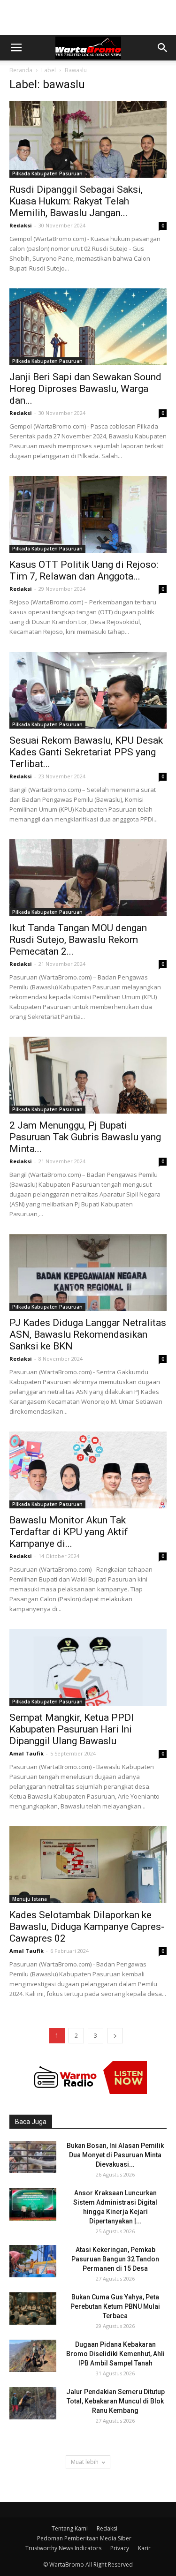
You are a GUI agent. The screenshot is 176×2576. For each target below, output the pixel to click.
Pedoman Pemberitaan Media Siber (84, 2538)
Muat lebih (85, 2462)
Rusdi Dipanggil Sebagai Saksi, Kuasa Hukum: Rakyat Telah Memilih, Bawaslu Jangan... (76, 201)
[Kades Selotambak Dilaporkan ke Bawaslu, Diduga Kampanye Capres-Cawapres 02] (88, 1865)
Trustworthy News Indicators (63, 2548)
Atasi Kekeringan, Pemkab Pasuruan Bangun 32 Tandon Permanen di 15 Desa (115, 2259)
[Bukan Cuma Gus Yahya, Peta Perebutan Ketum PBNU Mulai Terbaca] (33, 2309)
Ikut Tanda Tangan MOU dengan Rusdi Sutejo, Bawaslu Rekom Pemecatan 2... (78, 940)
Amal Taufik (27, 1753)
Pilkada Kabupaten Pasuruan (47, 173)
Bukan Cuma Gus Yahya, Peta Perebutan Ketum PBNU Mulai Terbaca (115, 2306)
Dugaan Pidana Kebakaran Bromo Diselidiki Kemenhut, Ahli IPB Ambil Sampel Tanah (115, 2354)
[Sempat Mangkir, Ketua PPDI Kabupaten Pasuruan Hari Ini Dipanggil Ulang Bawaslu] (88, 1667)
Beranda (21, 70)
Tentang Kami (70, 2528)
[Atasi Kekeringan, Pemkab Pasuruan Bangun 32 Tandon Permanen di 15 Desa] (33, 2261)
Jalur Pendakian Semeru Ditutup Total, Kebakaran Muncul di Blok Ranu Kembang (115, 2401)
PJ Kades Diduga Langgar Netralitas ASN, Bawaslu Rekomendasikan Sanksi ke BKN (88, 1334)
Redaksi (21, 225)
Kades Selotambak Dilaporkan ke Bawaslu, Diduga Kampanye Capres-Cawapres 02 (87, 1927)
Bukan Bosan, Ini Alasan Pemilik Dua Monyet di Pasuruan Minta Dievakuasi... (115, 2155)
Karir (144, 2548)
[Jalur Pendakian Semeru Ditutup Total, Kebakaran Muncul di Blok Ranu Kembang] (33, 2403)
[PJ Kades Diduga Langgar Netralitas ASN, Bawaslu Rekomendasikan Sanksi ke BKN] (88, 1273)
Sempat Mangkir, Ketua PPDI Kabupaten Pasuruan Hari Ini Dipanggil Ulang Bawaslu (72, 1729)
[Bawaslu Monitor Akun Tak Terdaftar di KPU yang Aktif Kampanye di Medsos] (88, 1470)
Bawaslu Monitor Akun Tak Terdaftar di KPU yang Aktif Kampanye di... (69, 1532)
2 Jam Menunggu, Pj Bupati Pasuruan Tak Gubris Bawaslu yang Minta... (85, 1137)
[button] (163, 48)
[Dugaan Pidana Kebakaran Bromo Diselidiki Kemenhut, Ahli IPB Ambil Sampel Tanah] (33, 2356)
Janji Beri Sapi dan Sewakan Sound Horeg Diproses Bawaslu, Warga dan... (85, 389)
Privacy (120, 2548)
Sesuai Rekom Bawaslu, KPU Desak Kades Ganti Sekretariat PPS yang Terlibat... (86, 752)
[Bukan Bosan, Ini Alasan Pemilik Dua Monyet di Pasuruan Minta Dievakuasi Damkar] (33, 2157)
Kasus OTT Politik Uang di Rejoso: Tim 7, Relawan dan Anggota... (84, 570)
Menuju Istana (30, 1899)
